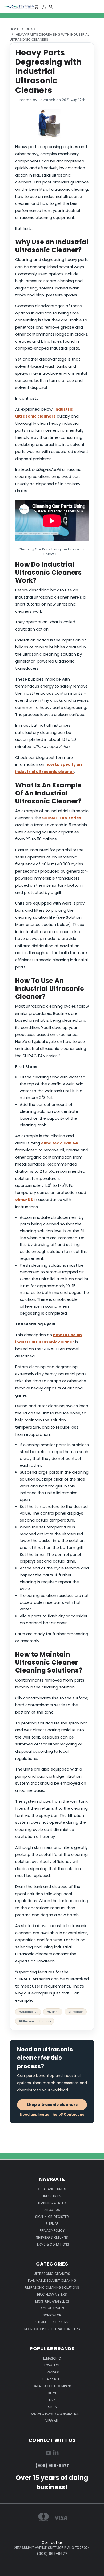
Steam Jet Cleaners (52, 2322)
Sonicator (52, 2315)
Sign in (41, 2217)
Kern (52, 2393)
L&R (52, 2400)
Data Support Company (52, 2386)
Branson (52, 2372)
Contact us (52, 2542)
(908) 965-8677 (52, 2466)
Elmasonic (52, 2358)
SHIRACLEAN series (62, 818)
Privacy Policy (52, 2231)
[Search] (51, 7)
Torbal (52, 2407)
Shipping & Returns (52, 2237)
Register (61, 2217)
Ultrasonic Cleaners (52, 2274)
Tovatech (52, 2365)
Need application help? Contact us (52, 2114)
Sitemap (52, 2224)
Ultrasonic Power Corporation (52, 2414)
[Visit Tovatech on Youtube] (48, 2454)
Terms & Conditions (52, 2244)
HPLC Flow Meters (52, 2294)
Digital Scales (52, 2308)
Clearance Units (52, 2189)
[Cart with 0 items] (36, 7)
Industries (52, 2196)
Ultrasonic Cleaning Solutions (52, 2287)
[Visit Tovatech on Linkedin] (56, 2454)
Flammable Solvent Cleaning (52, 2281)
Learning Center (52, 2203)
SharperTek (52, 2379)
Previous (8, 2571)
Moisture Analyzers (52, 2301)
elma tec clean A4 (60, 1143)
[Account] (44, 7)
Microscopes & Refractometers (52, 2329)
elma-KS (24, 1200)
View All (52, 2421)
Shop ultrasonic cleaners (52, 2105)
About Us (52, 2210)
